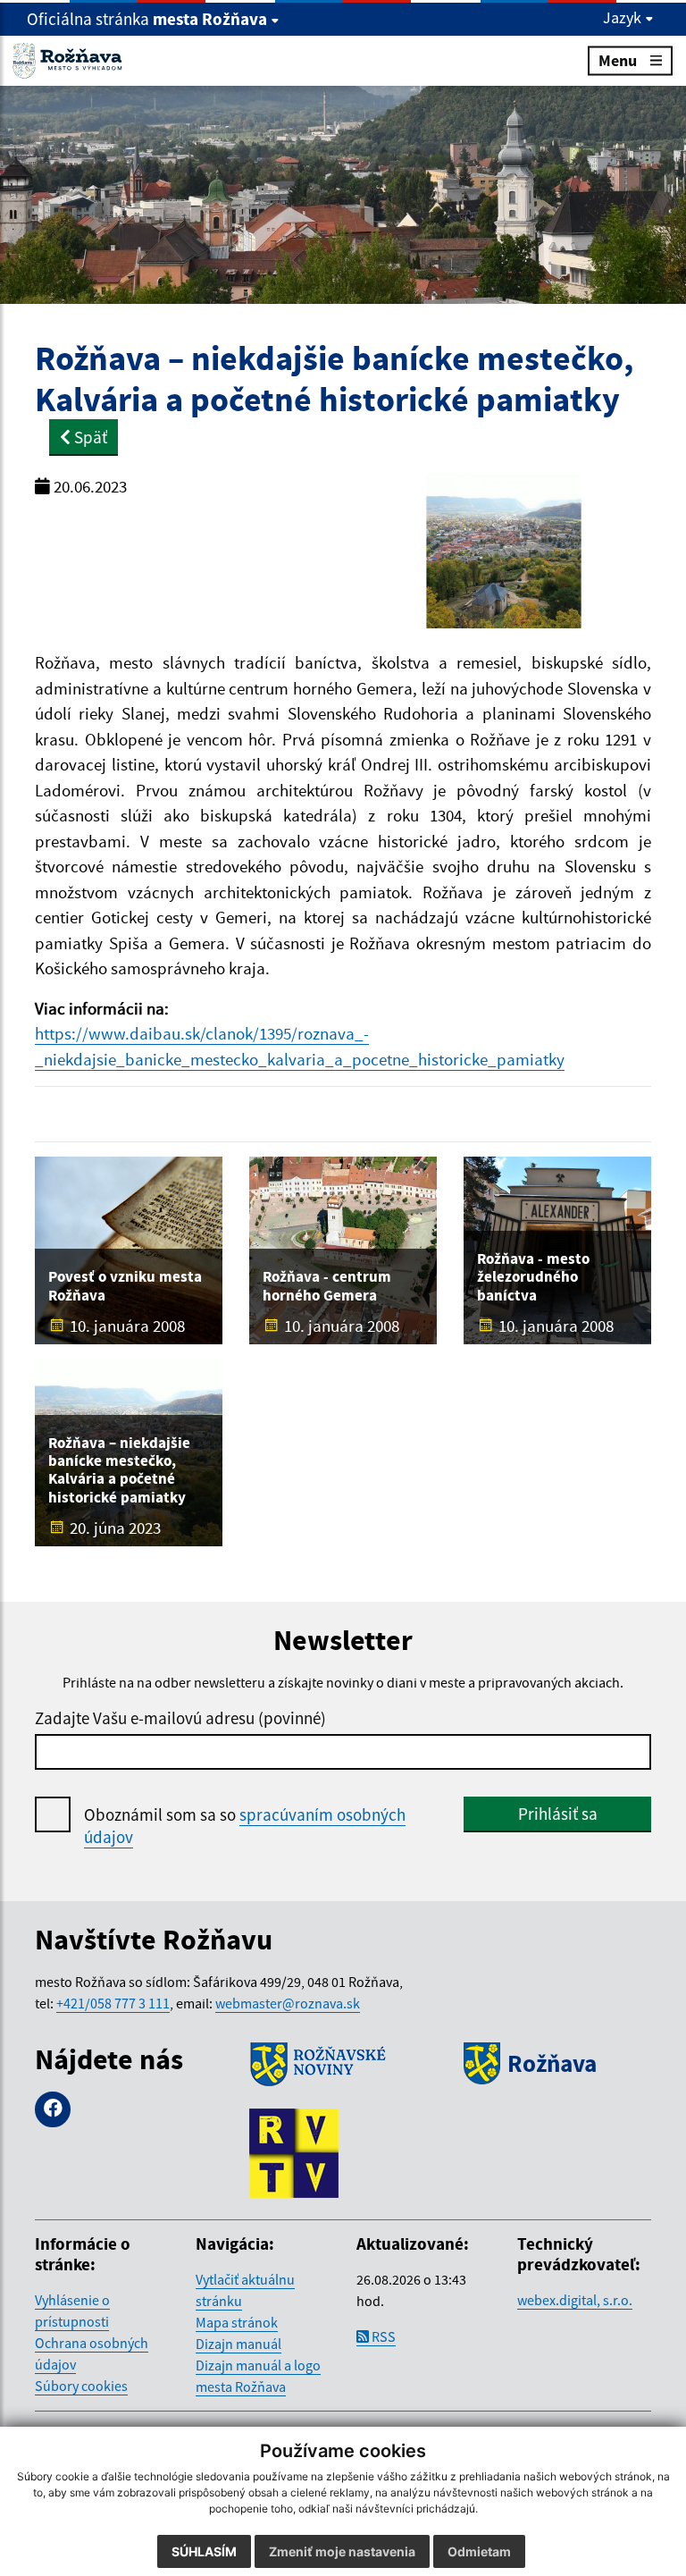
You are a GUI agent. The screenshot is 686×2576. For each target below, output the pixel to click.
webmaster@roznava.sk (288, 2003)
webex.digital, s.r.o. (575, 2300)
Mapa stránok (237, 2322)
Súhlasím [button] (204, 2551)
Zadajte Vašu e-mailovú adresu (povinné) (180, 1718)
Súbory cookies (81, 2386)
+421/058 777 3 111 (113, 2003)
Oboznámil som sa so (245, 1826)
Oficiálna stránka (147, 19)
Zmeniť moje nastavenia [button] (342, 2551)
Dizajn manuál (238, 2344)
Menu (618, 59)
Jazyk (624, 17)
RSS (382, 2336)
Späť (89, 437)
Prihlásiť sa (558, 1814)
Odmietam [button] (479, 2551)
